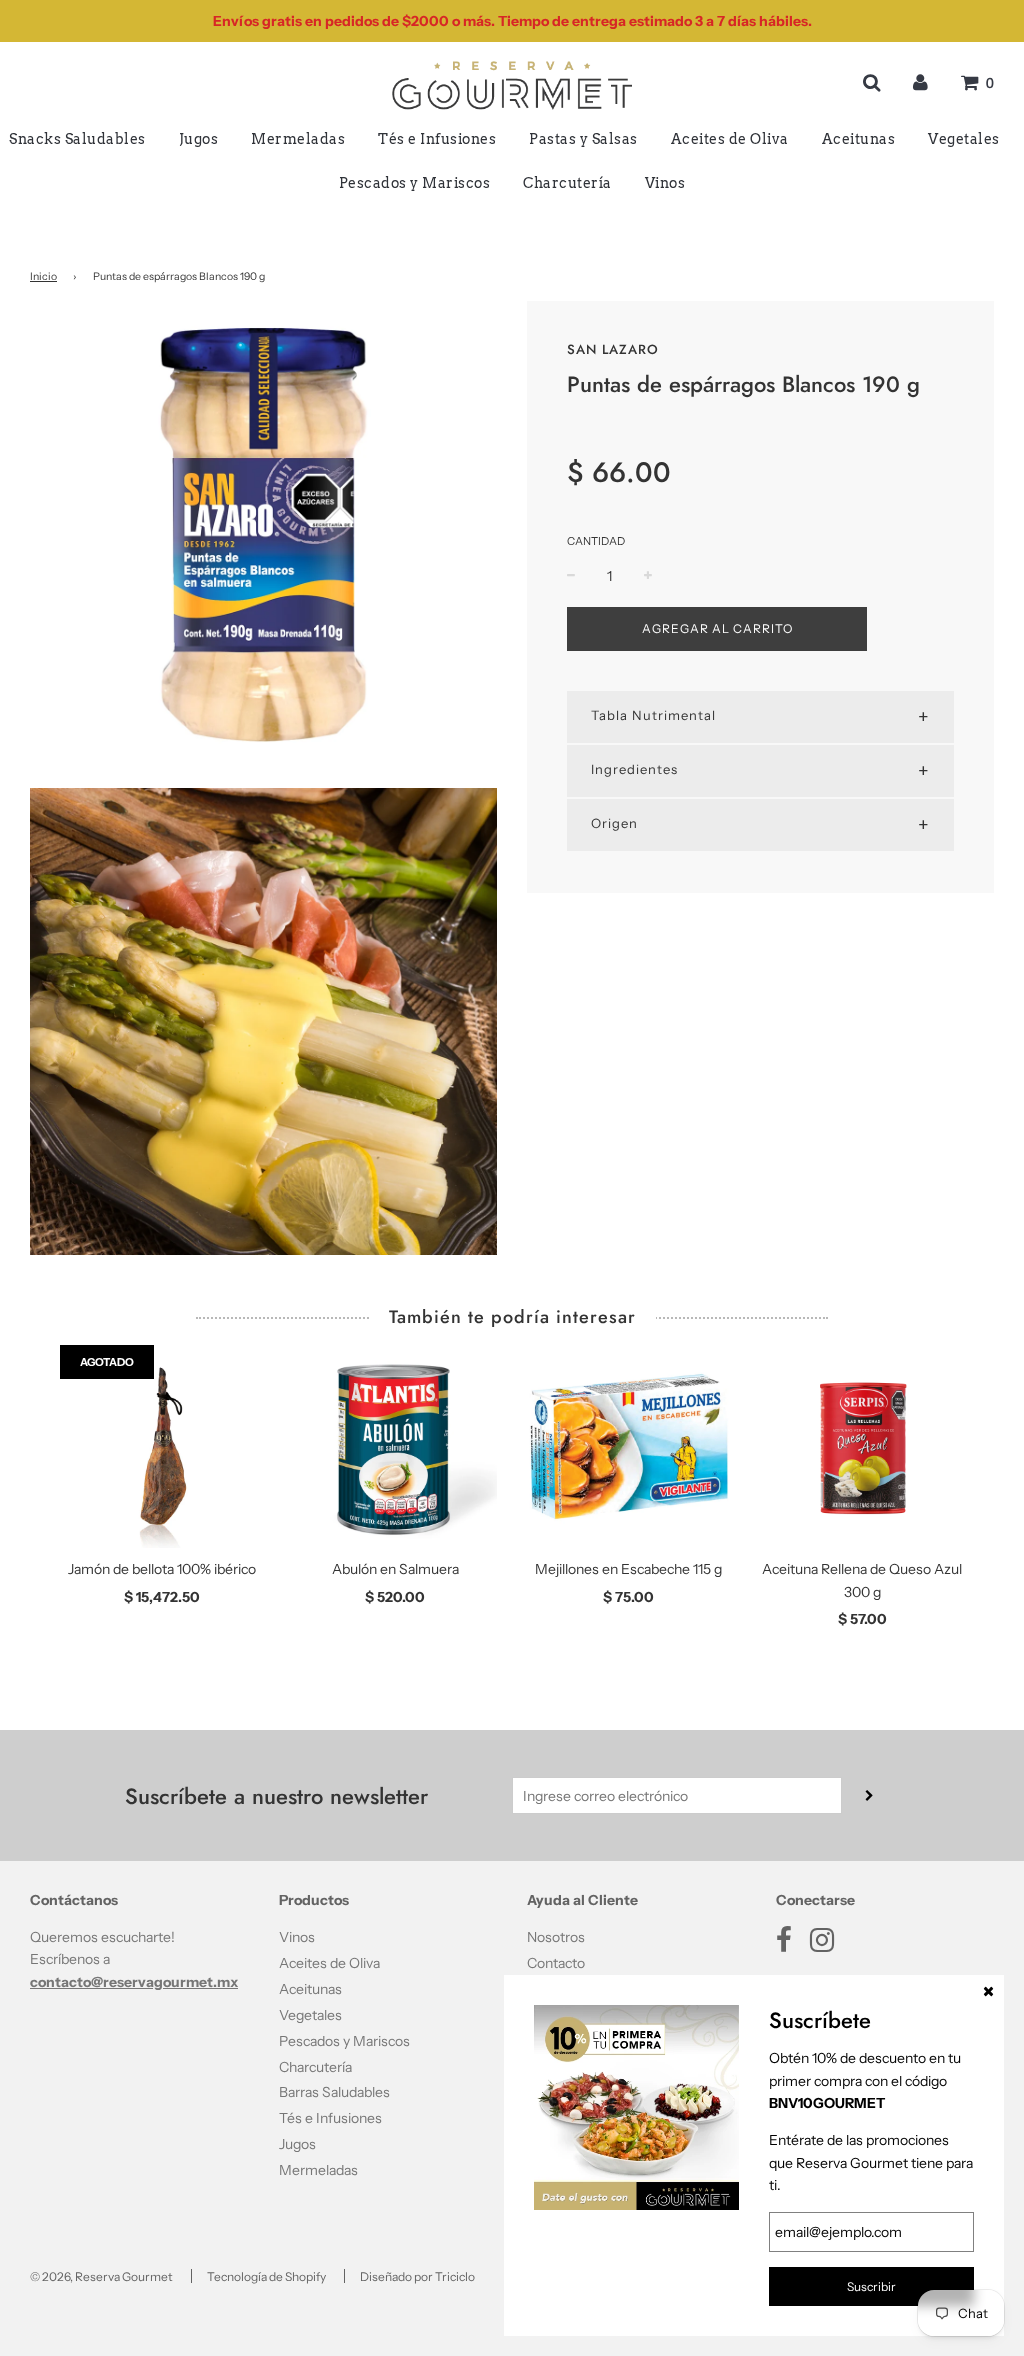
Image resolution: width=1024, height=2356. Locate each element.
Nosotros (556, 1937)
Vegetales (964, 139)
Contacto (556, 1963)
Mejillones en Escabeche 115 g (628, 1569)
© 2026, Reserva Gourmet (101, 2276)
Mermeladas (298, 139)
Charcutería (567, 183)
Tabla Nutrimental (653, 715)
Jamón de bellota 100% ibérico (162, 1569)
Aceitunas (859, 139)
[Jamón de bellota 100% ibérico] (162, 1447)
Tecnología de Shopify (266, 2276)
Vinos (665, 183)
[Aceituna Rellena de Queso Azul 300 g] (863, 1447)
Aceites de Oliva (730, 139)
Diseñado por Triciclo (417, 2276)
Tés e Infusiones (437, 139)
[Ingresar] (920, 82)
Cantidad (596, 541)
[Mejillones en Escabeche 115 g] (629, 1447)
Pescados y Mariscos (415, 183)
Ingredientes (634, 769)
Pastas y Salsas (583, 139)
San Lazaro (613, 349)
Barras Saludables (334, 2092)
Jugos (199, 139)
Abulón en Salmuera (395, 1569)
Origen (614, 823)
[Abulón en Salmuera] (396, 1447)
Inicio (43, 276)
